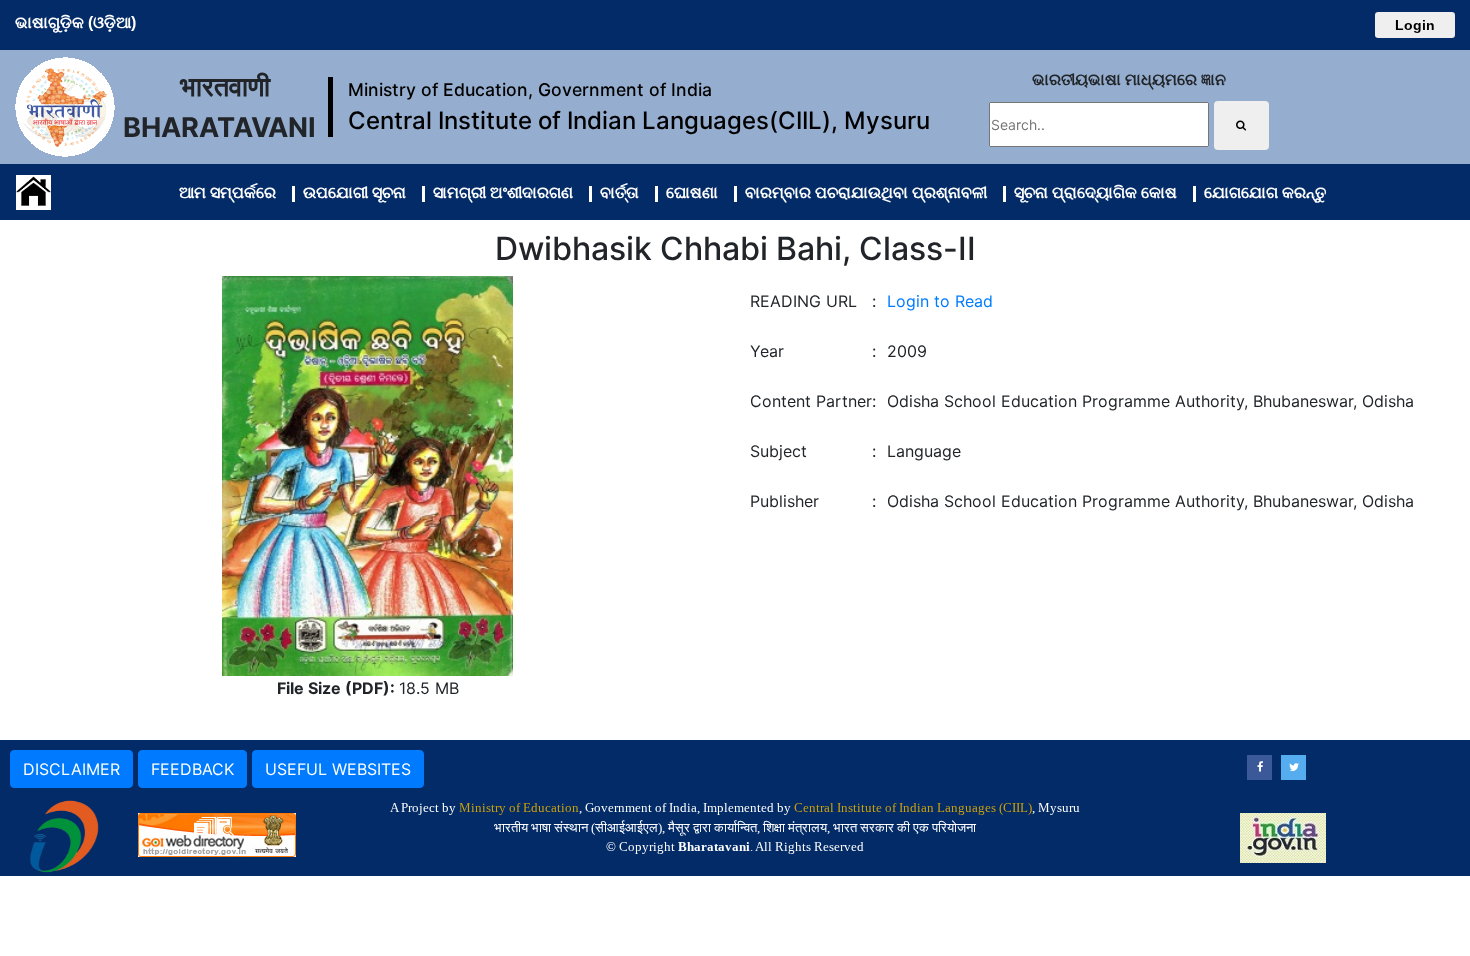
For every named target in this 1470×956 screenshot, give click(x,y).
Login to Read (940, 301)
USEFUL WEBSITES (338, 769)
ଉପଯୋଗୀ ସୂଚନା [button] (350, 192)
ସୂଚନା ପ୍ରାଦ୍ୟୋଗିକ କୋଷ (1091, 192)
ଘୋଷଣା (688, 192)
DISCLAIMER (71, 769)
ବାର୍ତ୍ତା (615, 192)
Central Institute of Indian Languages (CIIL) (913, 807)
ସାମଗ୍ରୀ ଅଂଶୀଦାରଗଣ (499, 192)
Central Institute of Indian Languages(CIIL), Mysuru (639, 120)
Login (1415, 25)
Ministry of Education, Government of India (530, 89)
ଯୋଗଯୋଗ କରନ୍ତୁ (1261, 192)
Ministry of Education (519, 807)
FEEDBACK (192, 769)
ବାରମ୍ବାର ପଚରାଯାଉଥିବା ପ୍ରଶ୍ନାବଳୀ (862, 192)
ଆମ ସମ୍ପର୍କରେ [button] (227, 192)
